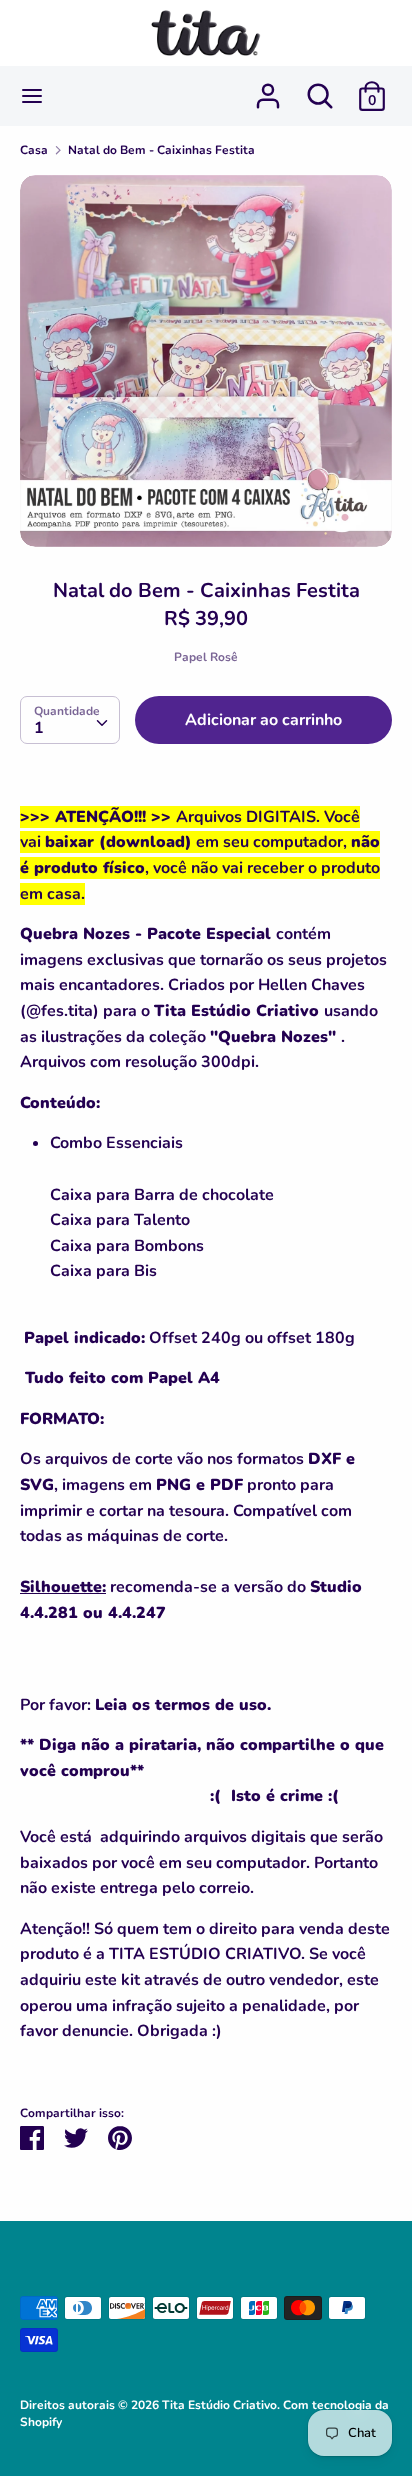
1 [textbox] (39, 728)
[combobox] (70, 720)
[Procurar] (320, 88)
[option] (206, 361)
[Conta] (268, 88)
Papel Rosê (206, 657)
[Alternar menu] (32, 96)
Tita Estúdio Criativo (219, 2405)
